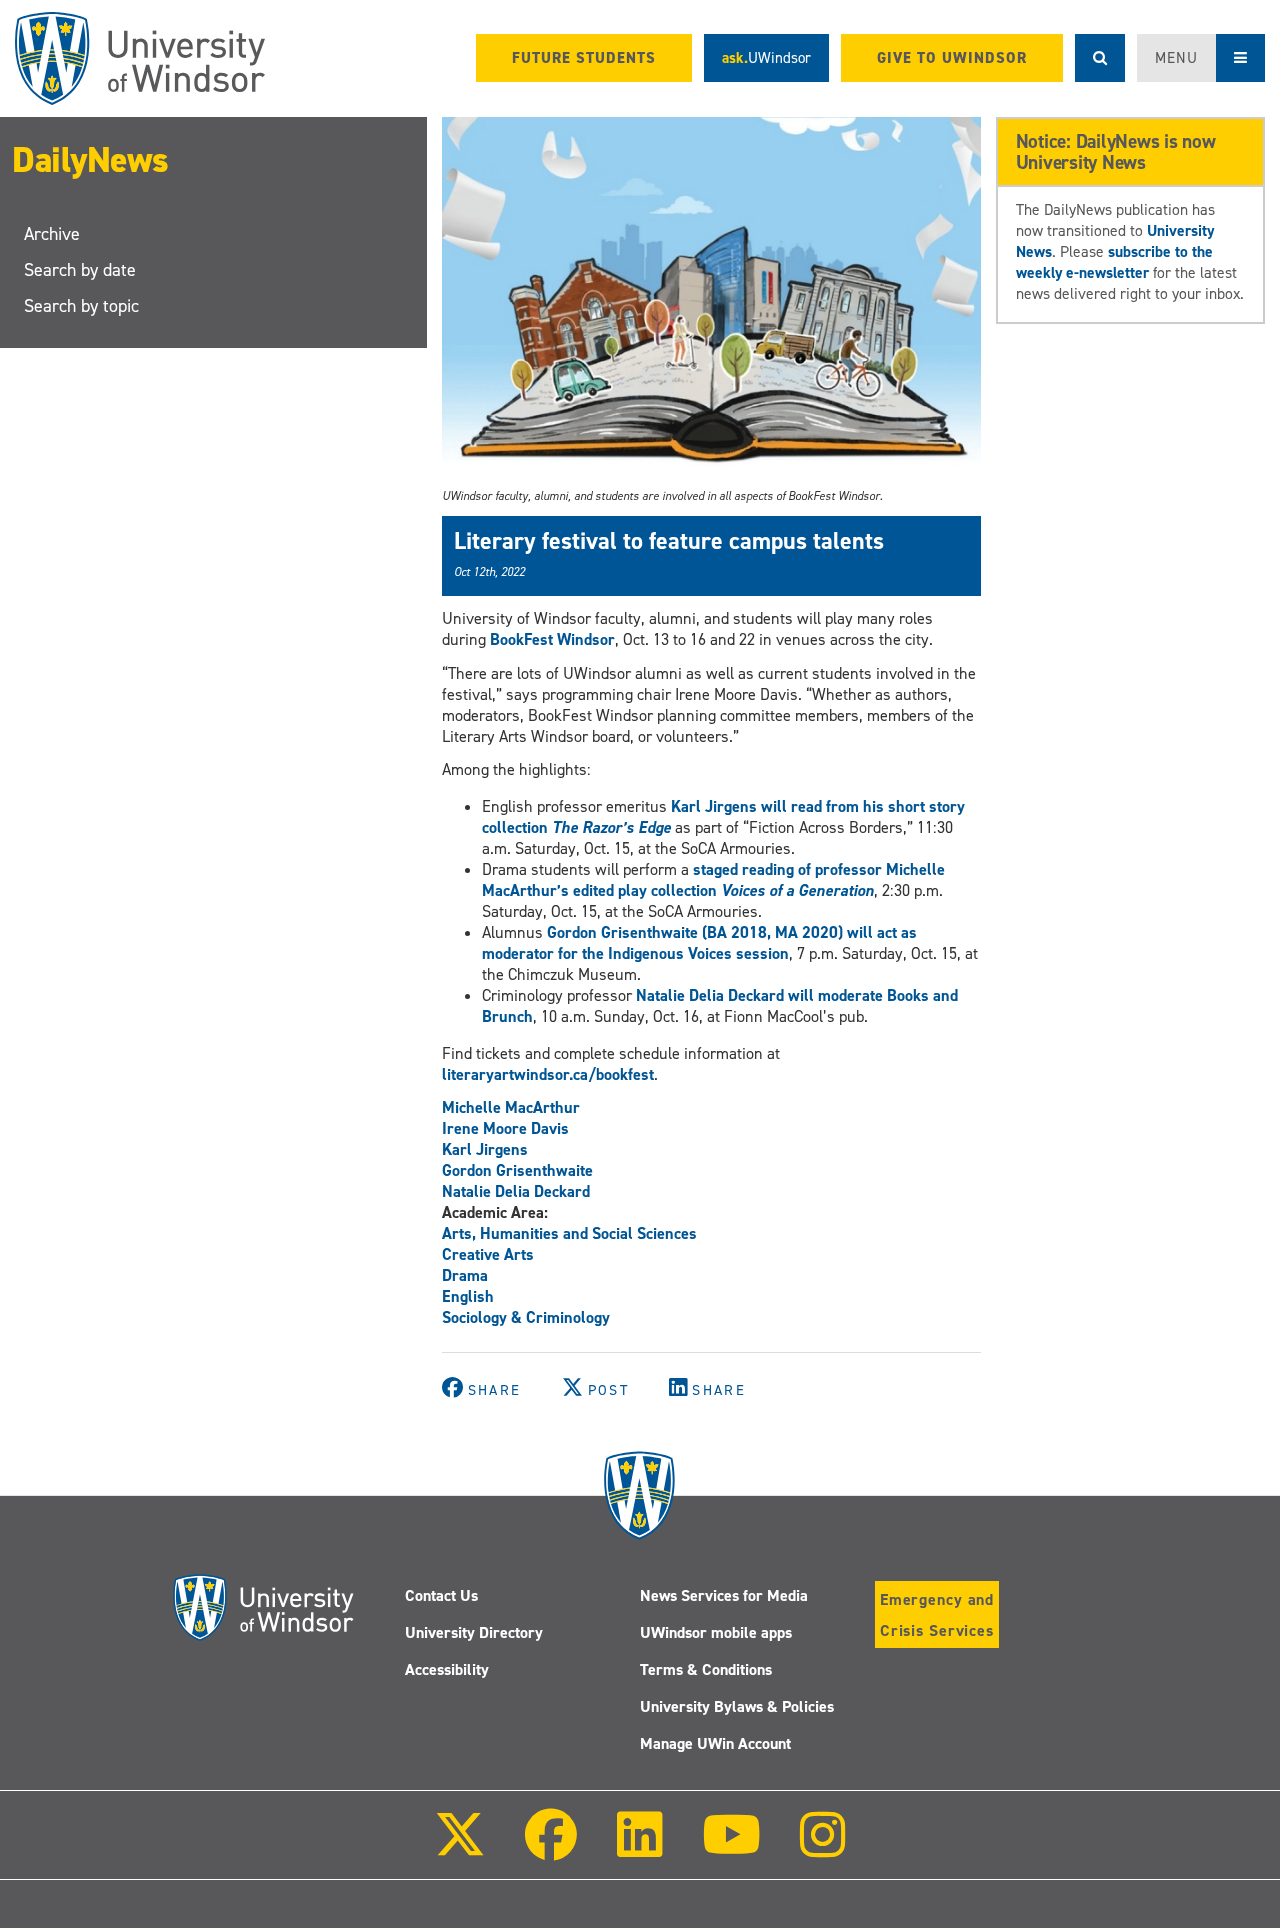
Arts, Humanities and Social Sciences (569, 1233)
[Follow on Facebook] (551, 1848)
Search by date (80, 270)
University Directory (474, 1632)
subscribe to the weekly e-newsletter (1114, 262)
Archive (52, 234)
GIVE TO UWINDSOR (952, 58)
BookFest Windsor (552, 639)
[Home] (140, 58)
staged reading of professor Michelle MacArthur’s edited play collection (713, 880)
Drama (465, 1275)
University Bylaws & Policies (737, 1706)
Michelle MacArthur (511, 1107)
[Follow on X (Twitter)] (460, 1848)
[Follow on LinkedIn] (639, 1848)
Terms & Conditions (706, 1669)
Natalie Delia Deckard (516, 1191)
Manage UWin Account (715, 1743)
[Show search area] (1100, 58)
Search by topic (81, 306)
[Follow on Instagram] (823, 1848)
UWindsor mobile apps (716, 1632)
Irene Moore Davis (505, 1128)
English (468, 1296)
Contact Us (441, 1595)
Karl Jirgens (485, 1149)
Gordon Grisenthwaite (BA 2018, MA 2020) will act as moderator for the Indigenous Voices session (699, 943)
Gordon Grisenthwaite (517, 1170)
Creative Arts (488, 1254)
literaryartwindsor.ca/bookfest (548, 1074)
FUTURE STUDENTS (584, 58)
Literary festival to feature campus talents (669, 541)
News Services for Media (724, 1595)
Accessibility (447, 1669)
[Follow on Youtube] (731, 1848)
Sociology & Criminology (526, 1317)
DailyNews (90, 160)
